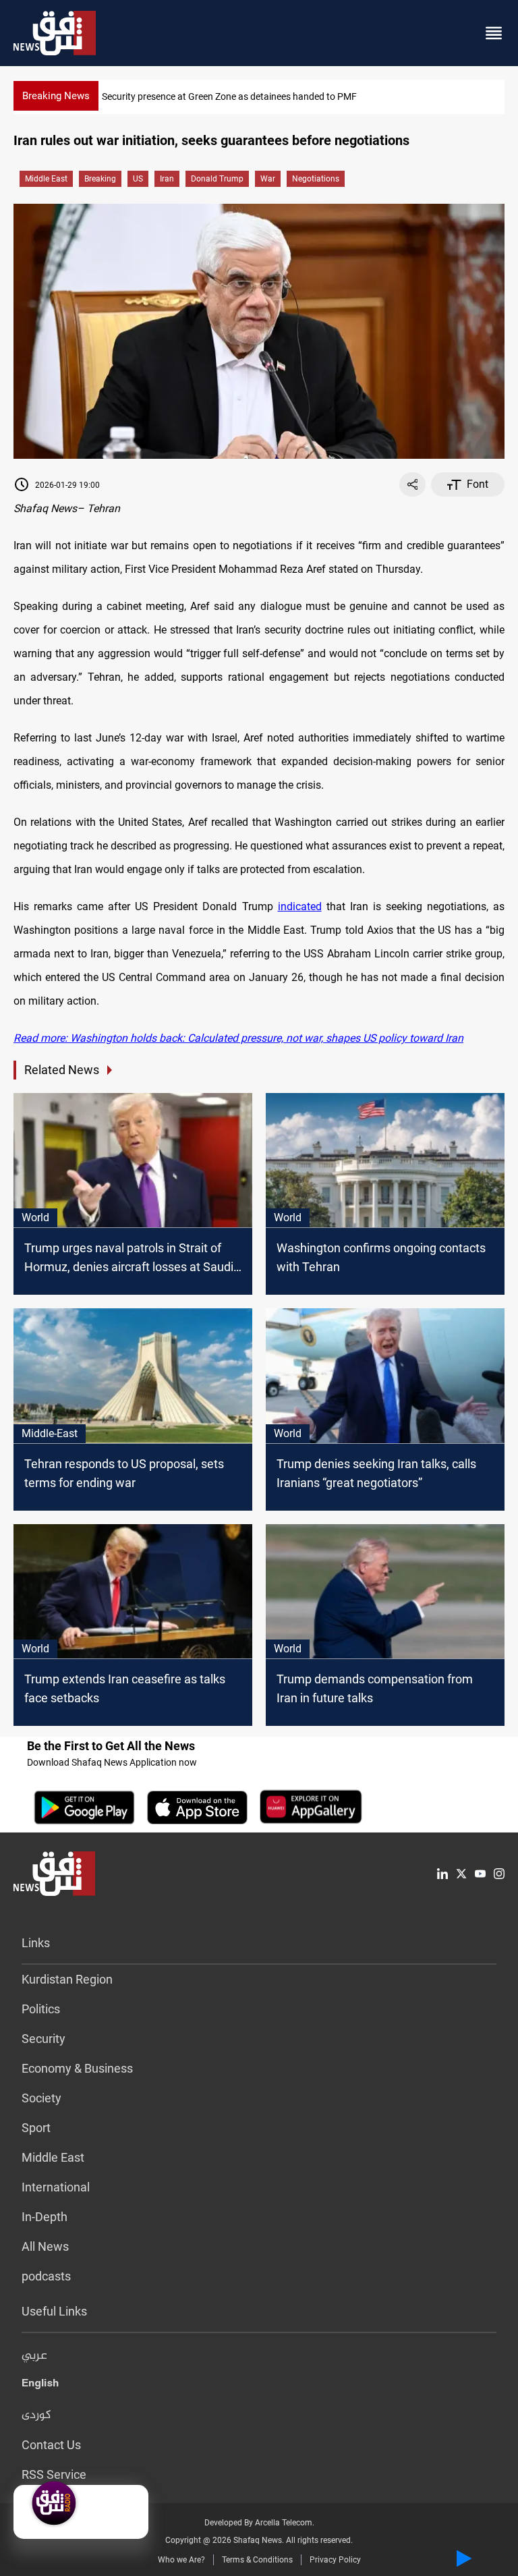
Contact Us (51, 2445)
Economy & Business (77, 2068)
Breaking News (56, 96)
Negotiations (316, 179)
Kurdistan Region (67, 1979)
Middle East (46, 179)
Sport (36, 2128)
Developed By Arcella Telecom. (259, 2523)
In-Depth (45, 2217)
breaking (100, 179)
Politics (41, 2009)
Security (44, 2039)
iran (167, 179)
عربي (34, 2356)
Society (41, 2098)
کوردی (36, 2415)
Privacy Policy (335, 2560)
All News (45, 2246)
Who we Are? (181, 2560)
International (56, 2187)
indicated (300, 906)
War (268, 179)
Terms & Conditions (257, 2560)
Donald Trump (217, 179)
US (138, 179)
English (40, 2386)
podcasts (46, 2276)
